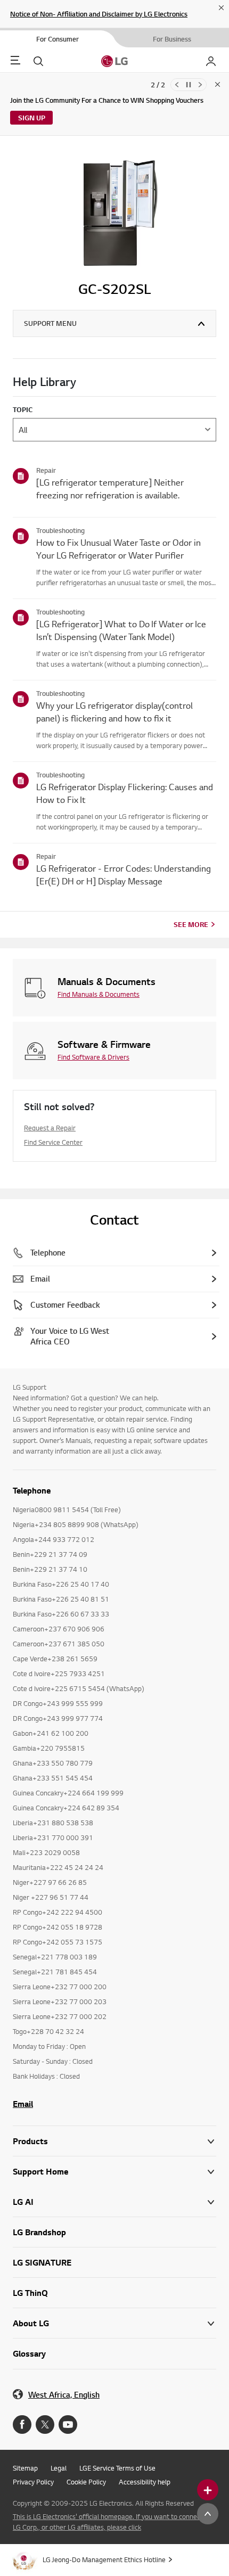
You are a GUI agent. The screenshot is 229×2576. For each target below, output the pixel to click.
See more (191, 924)
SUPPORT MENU (50, 323)
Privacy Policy (33, 2482)
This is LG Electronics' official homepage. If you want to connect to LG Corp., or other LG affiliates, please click (112, 2522)
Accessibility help (145, 2482)
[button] (114, 2172)
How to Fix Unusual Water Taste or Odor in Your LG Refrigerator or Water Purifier (118, 549)
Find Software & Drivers (93, 1057)
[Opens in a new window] (22, 2425)
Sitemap (25, 2468)
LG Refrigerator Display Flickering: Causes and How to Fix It (125, 793)
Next (200, 85)
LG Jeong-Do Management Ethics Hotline (104, 2559)
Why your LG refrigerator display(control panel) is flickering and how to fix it (114, 712)
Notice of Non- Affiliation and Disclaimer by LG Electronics (99, 14)
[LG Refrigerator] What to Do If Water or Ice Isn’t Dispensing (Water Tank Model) (121, 630)
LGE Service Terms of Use (117, 2468)
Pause (189, 85)
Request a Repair (50, 1128)
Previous (177, 85)
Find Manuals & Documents (99, 994)
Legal (59, 2468)
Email (23, 2104)
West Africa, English (64, 2395)
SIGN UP (32, 118)
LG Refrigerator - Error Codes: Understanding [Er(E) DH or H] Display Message (124, 875)
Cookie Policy (86, 2482)
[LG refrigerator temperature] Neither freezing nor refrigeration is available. (110, 489)
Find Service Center (53, 1142)
